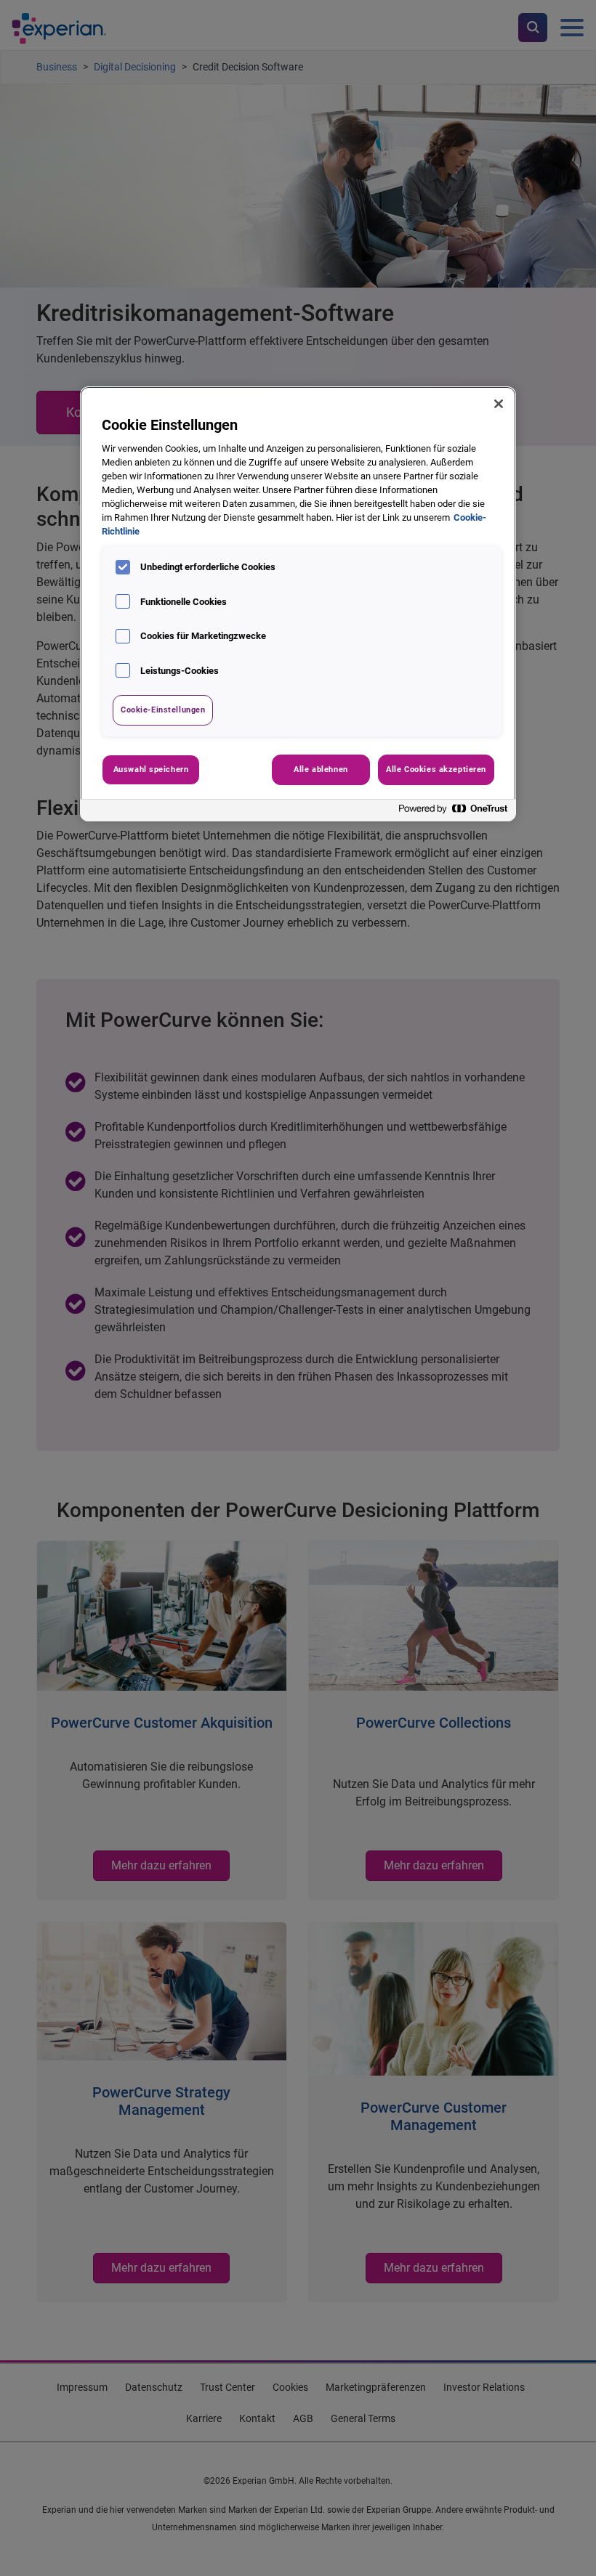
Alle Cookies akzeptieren (436, 769)
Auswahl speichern (151, 769)
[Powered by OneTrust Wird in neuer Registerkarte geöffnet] (454, 812)
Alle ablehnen (321, 769)
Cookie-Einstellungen (163, 710)
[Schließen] (499, 404)
